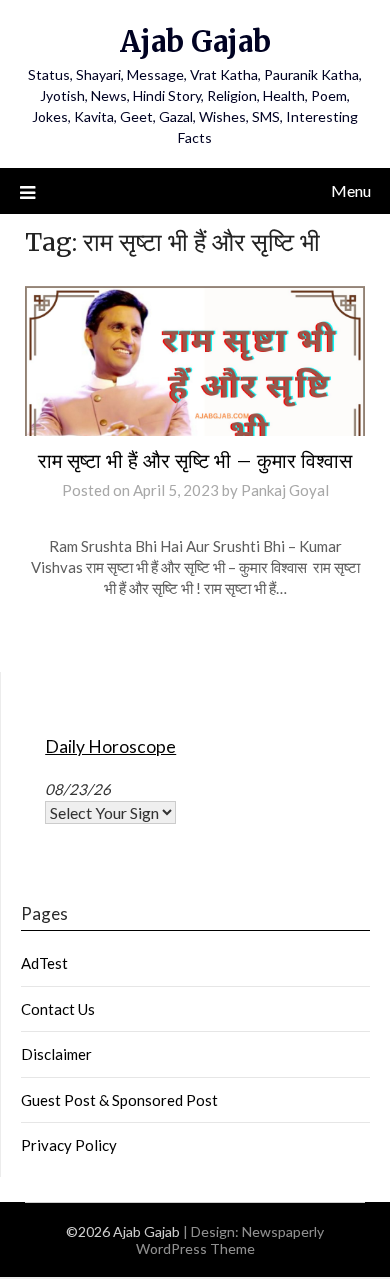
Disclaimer (56, 1054)
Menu (351, 190)
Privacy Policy (69, 1145)
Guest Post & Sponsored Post (119, 1100)
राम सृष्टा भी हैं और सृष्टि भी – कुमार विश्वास (195, 460)
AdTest (44, 963)
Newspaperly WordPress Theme (230, 1240)
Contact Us (58, 1009)
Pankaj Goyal (285, 490)
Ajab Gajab (195, 41)
